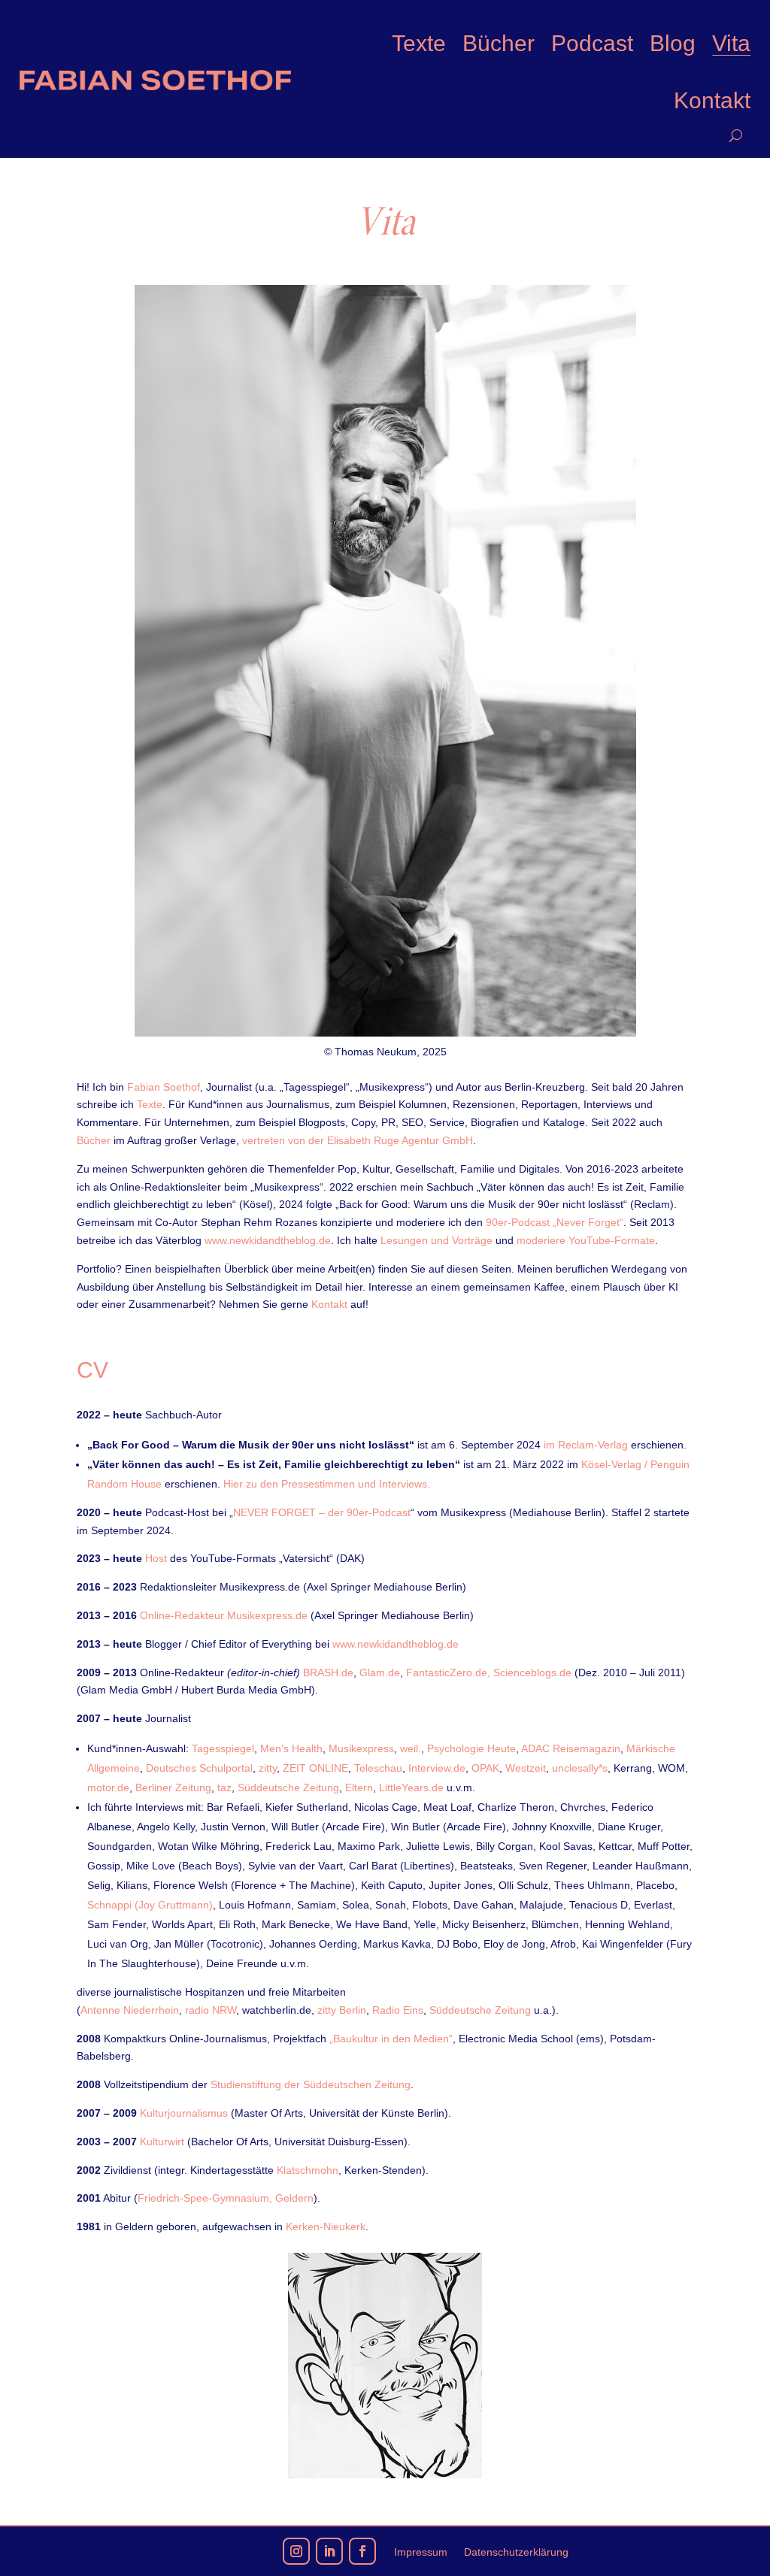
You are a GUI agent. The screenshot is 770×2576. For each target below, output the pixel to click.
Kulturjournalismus (184, 2113)
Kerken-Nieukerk (326, 2226)
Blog (673, 43)
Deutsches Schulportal (199, 1768)
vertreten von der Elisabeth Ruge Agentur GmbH (358, 1140)
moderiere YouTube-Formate (586, 1240)
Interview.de (437, 1768)
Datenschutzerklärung (516, 2552)
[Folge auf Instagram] (296, 2551)
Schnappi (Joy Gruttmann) (150, 1905)
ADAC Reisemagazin (571, 1748)
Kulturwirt (162, 2142)
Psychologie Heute (471, 1748)
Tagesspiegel (223, 1748)
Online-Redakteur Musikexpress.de (225, 1615)
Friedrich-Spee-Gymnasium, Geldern (226, 2198)
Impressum (421, 2552)
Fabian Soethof (164, 1087)
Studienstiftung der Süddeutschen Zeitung (311, 2084)
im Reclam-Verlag (586, 1445)
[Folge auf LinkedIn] (329, 2551)
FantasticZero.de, (448, 1672)
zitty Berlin (342, 2010)
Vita (731, 43)
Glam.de (380, 1672)
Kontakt (712, 100)
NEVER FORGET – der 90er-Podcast (322, 1512)
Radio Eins (398, 2010)
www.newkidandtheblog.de (268, 1240)
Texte (419, 43)
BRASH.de (328, 1672)
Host (156, 1558)
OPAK (485, 1768)
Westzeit (526, 1768)
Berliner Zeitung (173, 1787)
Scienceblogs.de (532, 1672)
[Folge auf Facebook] (362, 2551)
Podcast (592, 43)
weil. (411, 1748)
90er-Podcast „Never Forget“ (555, 1222)
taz (224, 1787)
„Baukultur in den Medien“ (390, 2039)
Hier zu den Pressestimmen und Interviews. (327, 1484)
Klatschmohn (308, 2170)
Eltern (359, 1787)
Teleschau (378, 1768)
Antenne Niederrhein (130, 2010)
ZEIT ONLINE (315, 1768)
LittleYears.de (411, 1787)
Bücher (499, 43)
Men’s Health (291, 1748)
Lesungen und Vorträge (437, 1240)
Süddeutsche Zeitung (288, 1787)
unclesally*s (580, 1768)
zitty (268, 1768)
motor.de (108, 1787)
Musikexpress (361, 1748)
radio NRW (211, 2010)
